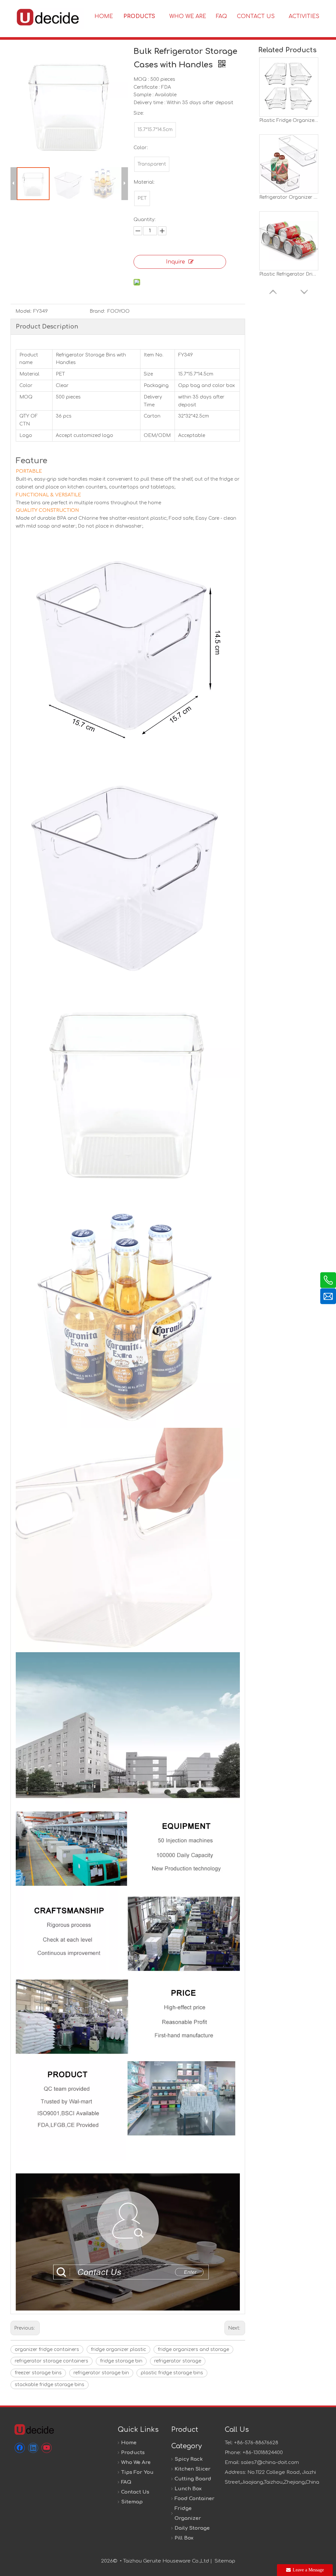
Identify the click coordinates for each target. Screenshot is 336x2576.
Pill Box (184, 2538)
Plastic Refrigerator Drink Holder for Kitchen (289, 274)
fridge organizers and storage (193, 2349)
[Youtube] (47, 2448)
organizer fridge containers (47, 2349)
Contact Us (135, 2492)
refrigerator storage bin (101, 2373)
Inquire (176, 262)
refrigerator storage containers (52, 2361)
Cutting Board (193, 2479)
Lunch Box (188, 2489)
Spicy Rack (189, 2459)
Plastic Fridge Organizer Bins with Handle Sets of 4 (289, 120)
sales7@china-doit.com (270, 2462)
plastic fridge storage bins (172, 2373)
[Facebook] (20, 2448)
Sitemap (132, 2502)
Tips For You (137, 2472)
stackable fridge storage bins (50, 2385)
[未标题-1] (34, 2429)
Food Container (195, 2499)
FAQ (126, 2482)
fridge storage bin (121, 2361)
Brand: (97, 311)
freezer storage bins (38, 2373)
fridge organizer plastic (118, 2349)
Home (129, 2443)
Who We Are (136, 2462)
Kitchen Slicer (193, 2469)
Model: (23, 311)
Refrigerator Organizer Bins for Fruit (289, 197)
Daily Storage (192, 2528)
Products (133, 2453)
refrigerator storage (178, 2361)
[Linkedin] (33, 2448)
